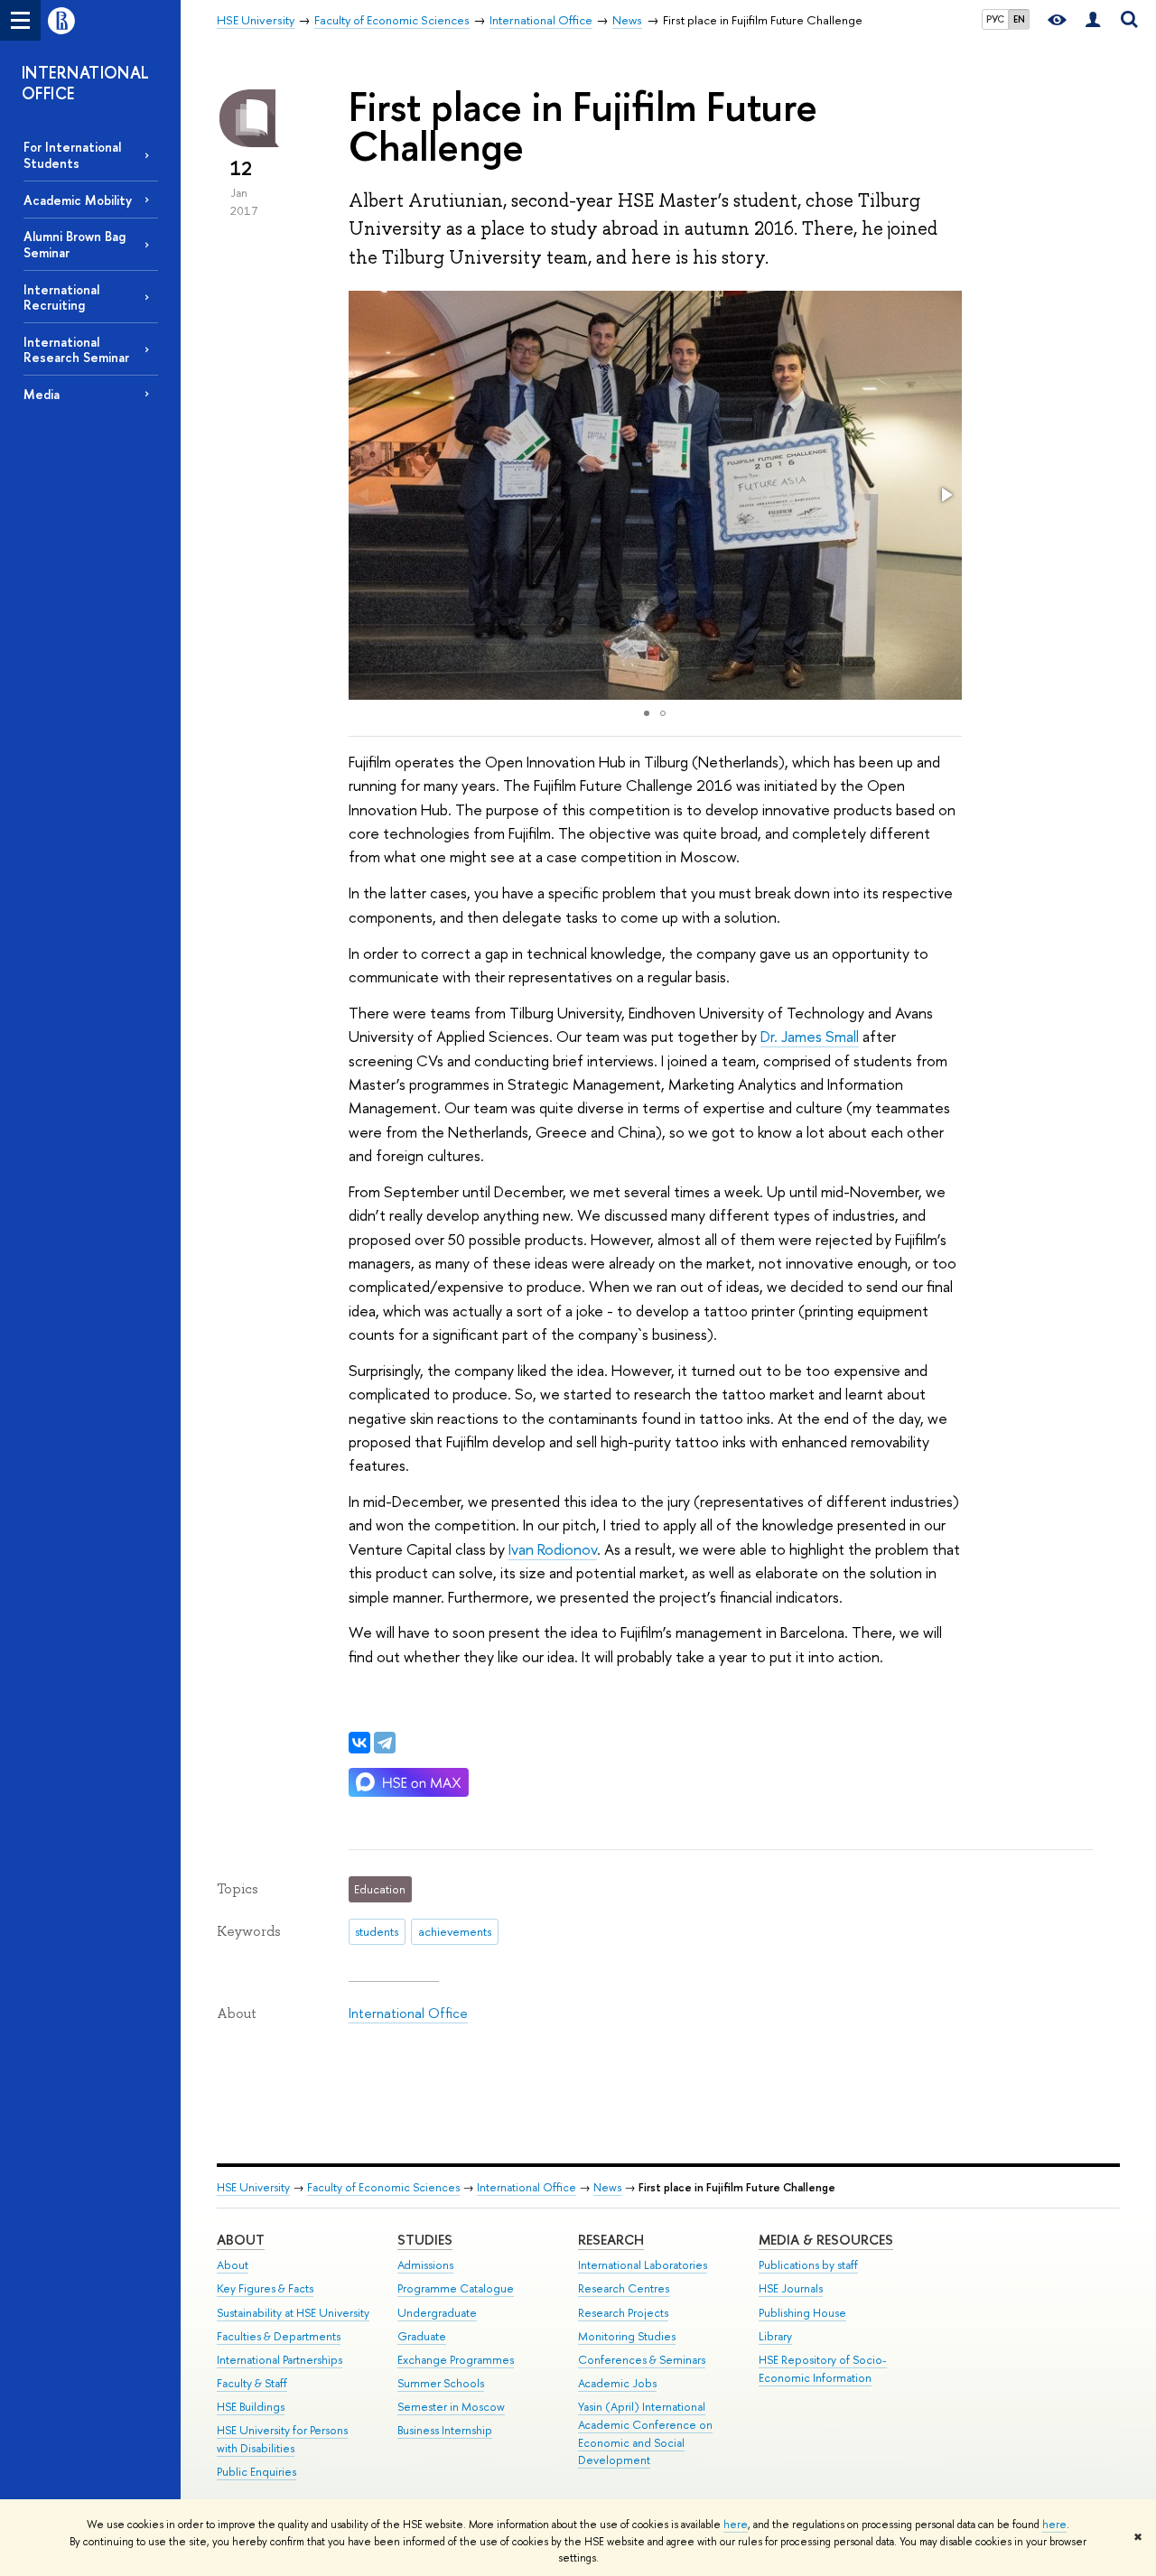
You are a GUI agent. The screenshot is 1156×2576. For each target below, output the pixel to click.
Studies (425, 2240)
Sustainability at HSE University (293, 2313)
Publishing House (802, 2313)
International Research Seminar (76, 349)
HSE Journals (791, 2288)
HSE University (253, 2187)
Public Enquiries (256, 2472)
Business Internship (445, 2430)
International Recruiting (61, 297)
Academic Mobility (78, 200)
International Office (408, 2013)
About (241, 2240)
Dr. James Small (810, 1036)
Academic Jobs (617, 2383)
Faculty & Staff (252, 2383)
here (736, 2525)
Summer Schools (441, 2383)
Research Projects (623, 2313)
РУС (995, 19)
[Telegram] (385, 1743)
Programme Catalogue (456, 2288)
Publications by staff (808, 2265)
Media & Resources (826, 2240)
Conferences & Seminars (642, 2360)
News (607, 2187)
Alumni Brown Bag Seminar (75, 244)
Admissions (425, 2265)
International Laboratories (643, 2265)
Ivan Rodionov (553, 1549)
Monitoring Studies (627, 2336)
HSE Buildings (251, 2407)
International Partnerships (280, 2360)
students (377, 1931)
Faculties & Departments (279, 2336)
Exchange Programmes (456, 2360)
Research (611, 2240)
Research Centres (624, 2288)
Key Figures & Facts (265, 2288)
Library (775, 2336)
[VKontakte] (359, 1743)
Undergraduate (437, 2313)
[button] (946, 495)
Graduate (422, 2336)
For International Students (72, 154)
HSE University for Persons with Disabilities (282, 2439)
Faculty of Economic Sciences (383, 2187)
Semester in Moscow (451, 2407)
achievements (455, 1931)
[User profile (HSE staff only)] (1093, 20)
